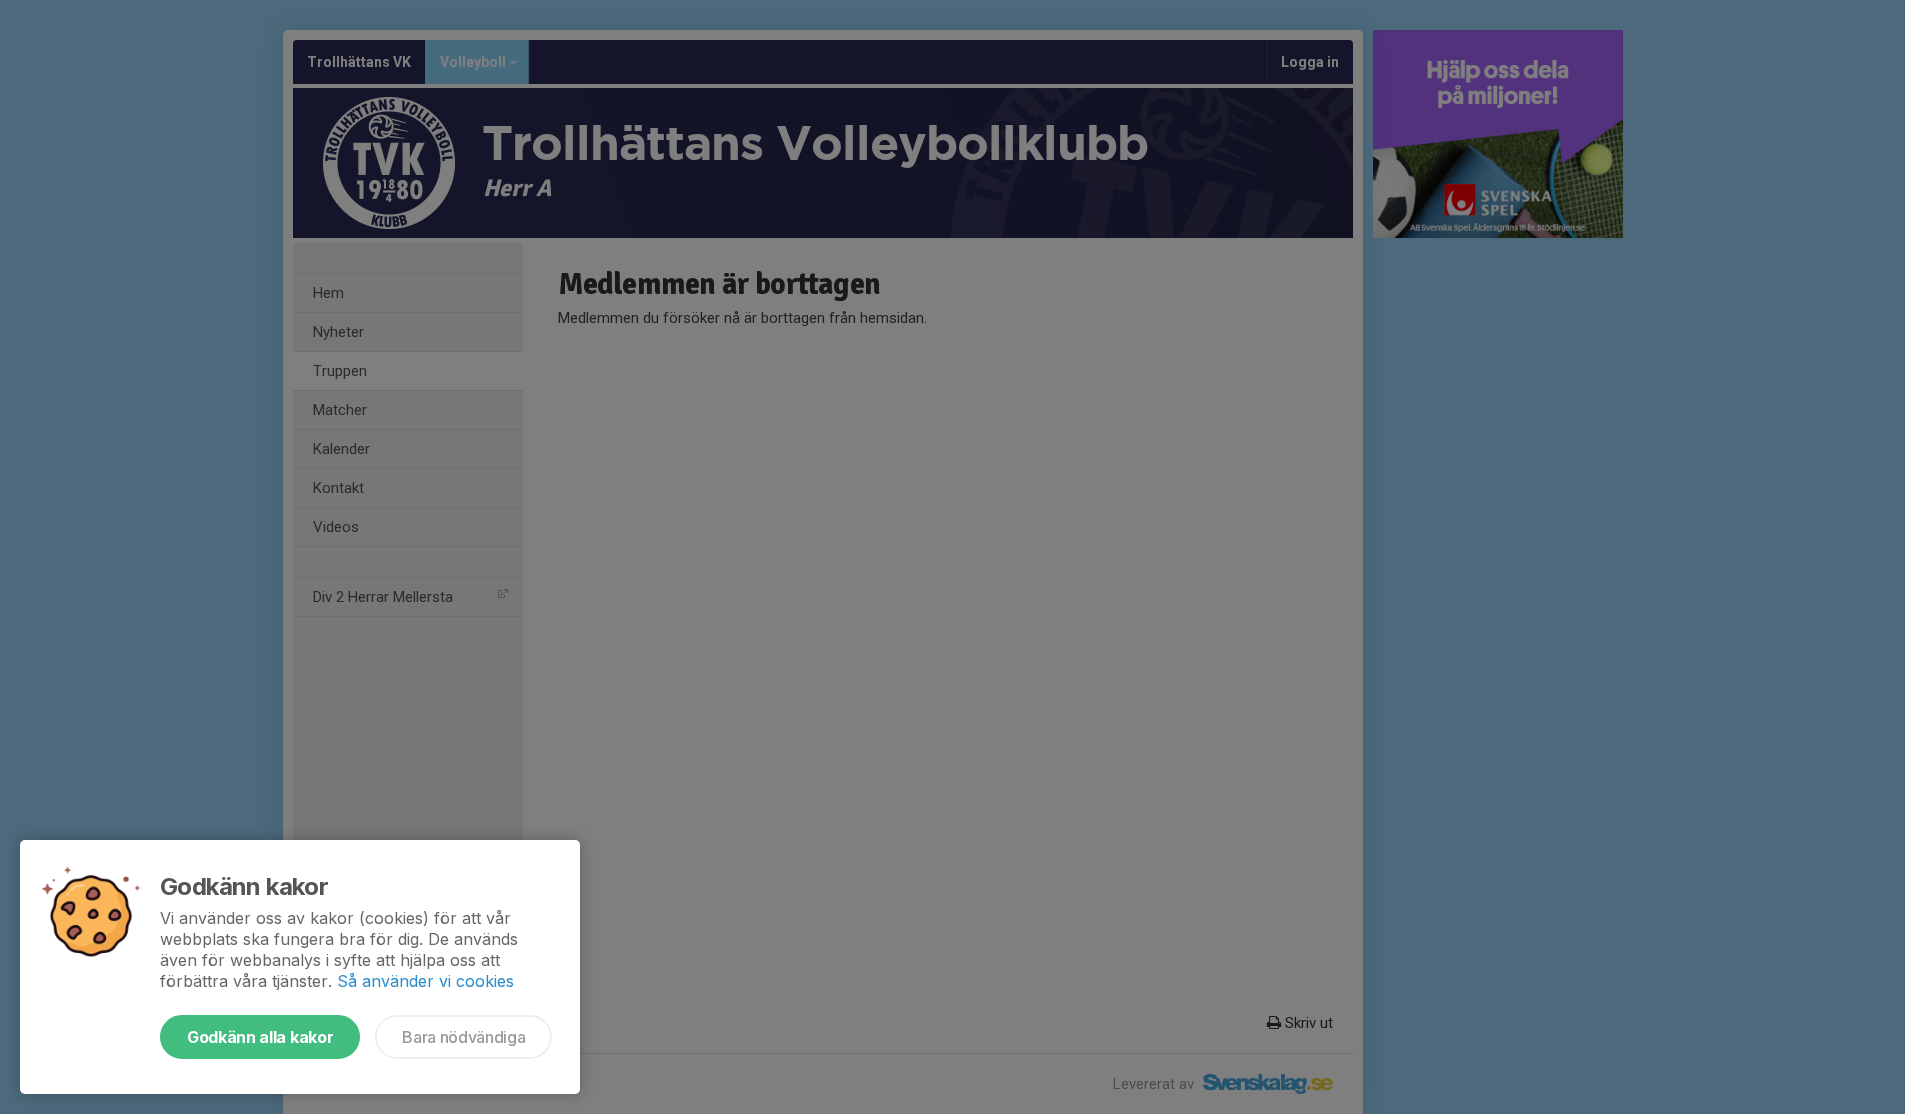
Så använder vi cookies (425, 981)
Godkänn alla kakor (260, 1037)
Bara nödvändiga (463, 1037)
